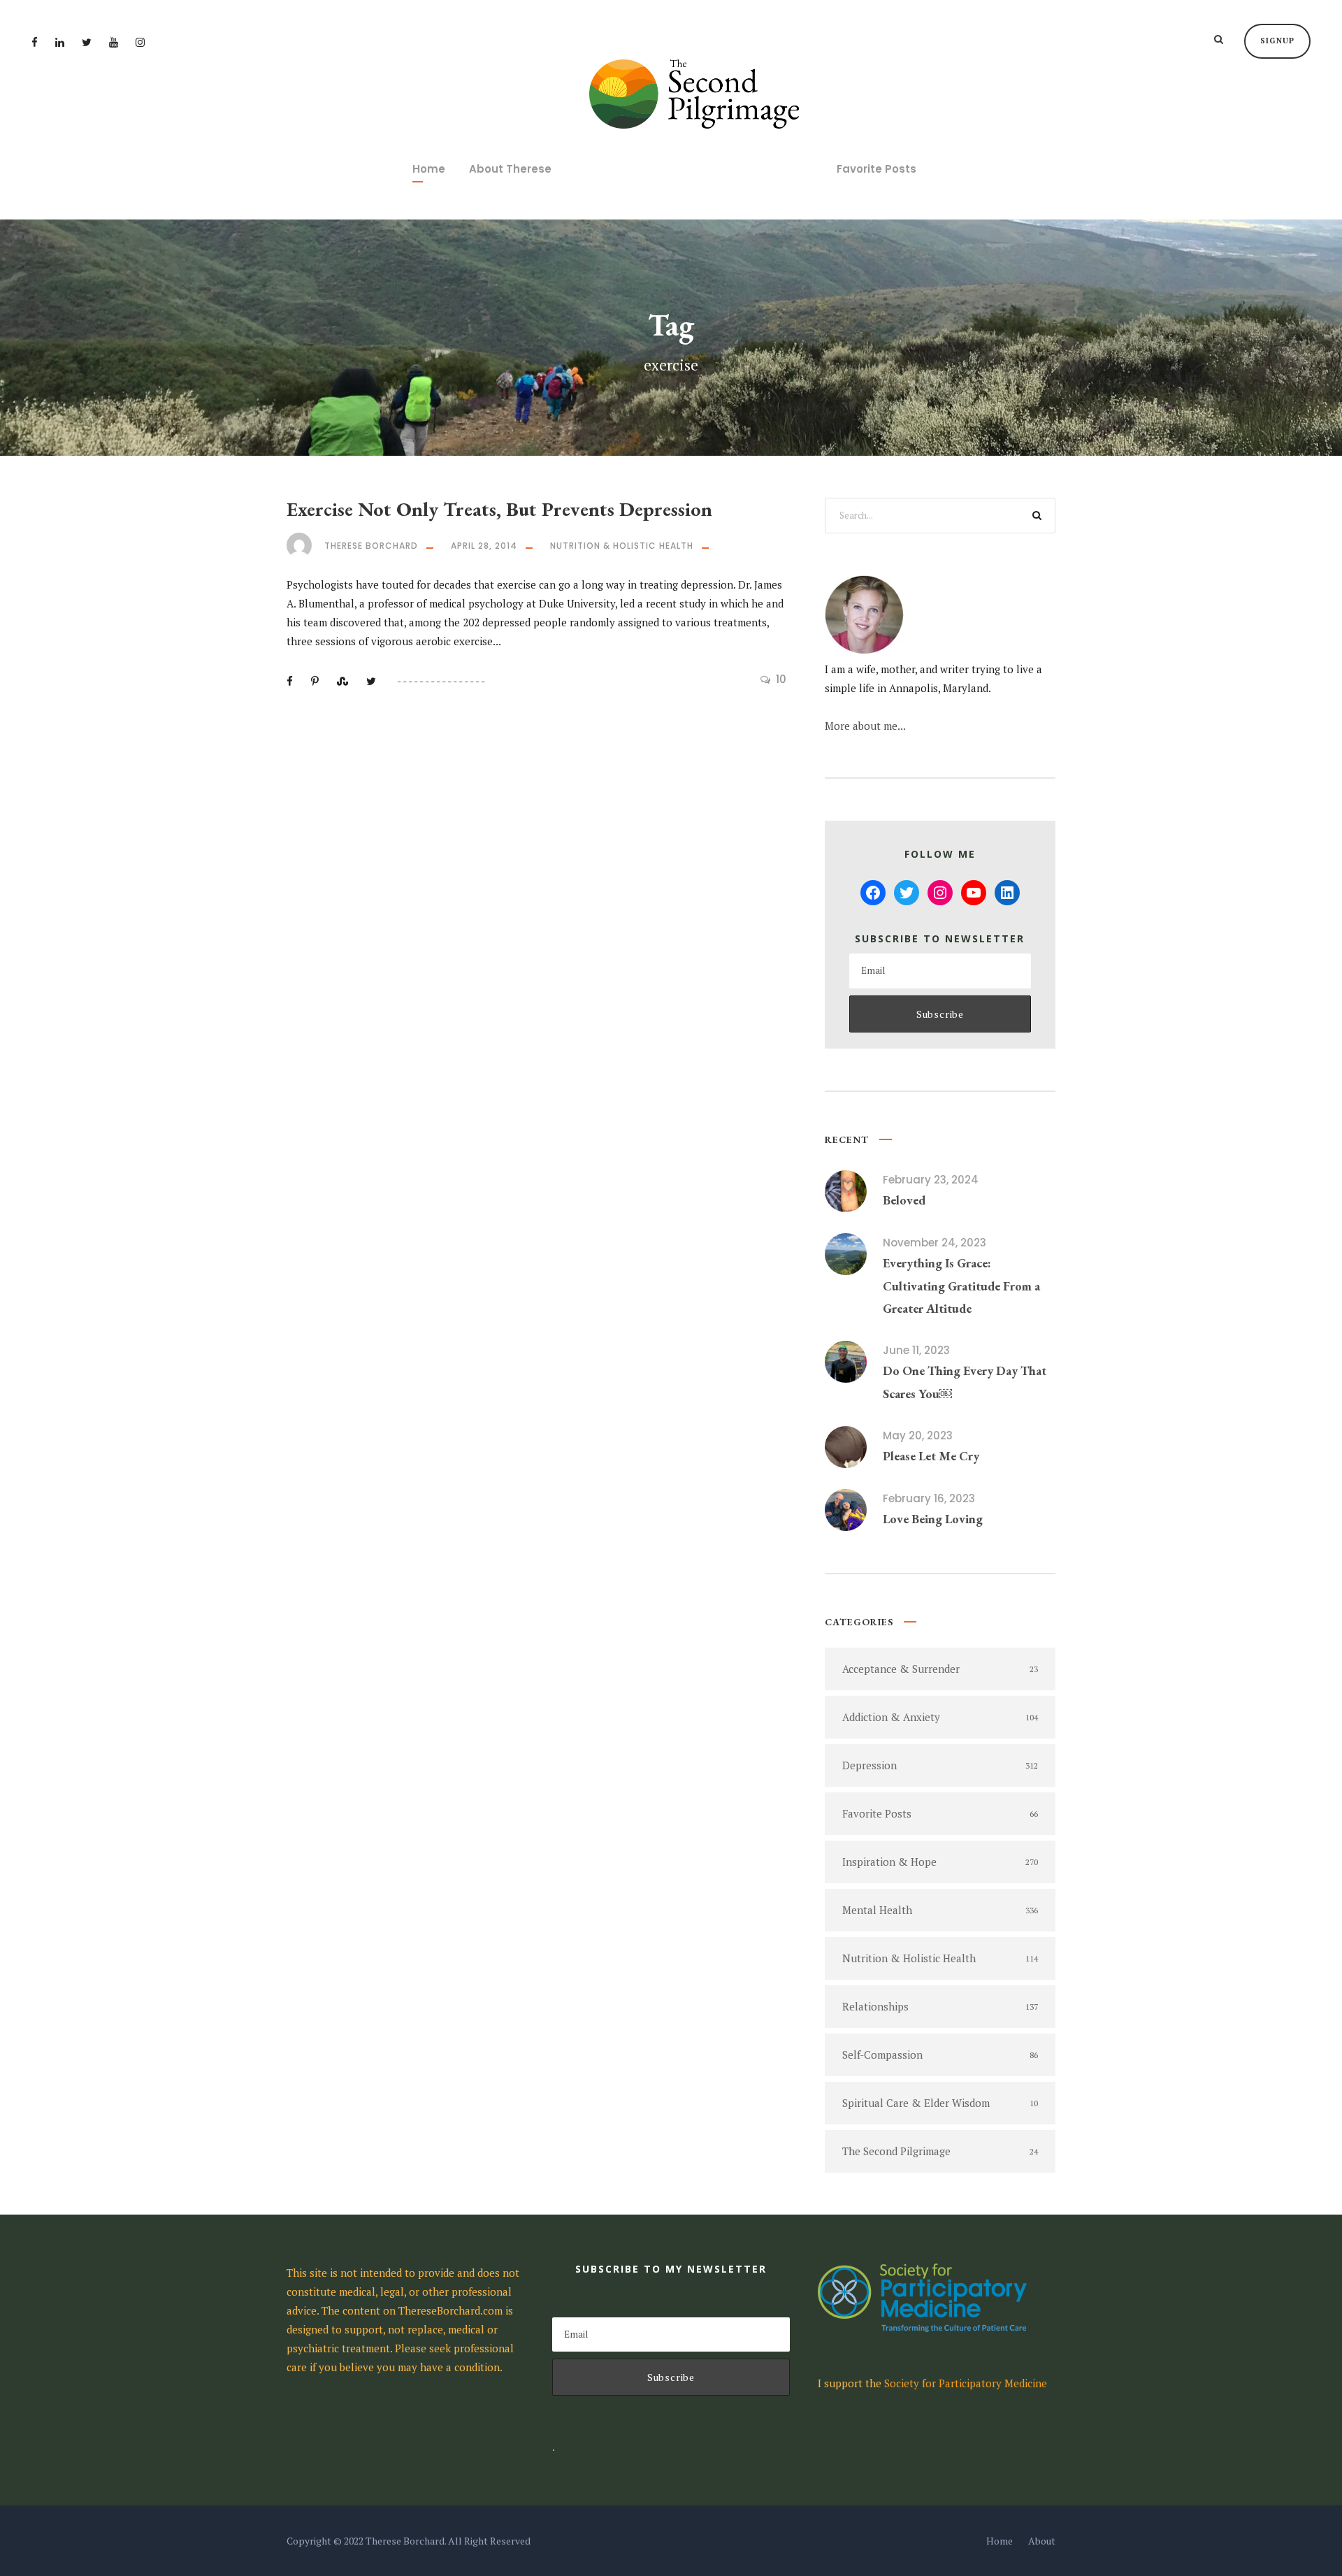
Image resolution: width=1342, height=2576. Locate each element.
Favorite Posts (876, 169)
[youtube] (114, 42)
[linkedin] (60, 42)
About (1042, 2541)
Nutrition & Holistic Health (622, 546)
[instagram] (140, 42)
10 (781, 679)
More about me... (865, 726)
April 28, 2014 (484, 546)
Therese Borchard (371, 546)
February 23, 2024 (931, 1180)
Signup (1277, 41)
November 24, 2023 (935, 1243)
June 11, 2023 (916, 1350)
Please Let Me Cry (931, 1456)
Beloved (904, 1200)
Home (429, 169)
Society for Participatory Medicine (966, 2383)
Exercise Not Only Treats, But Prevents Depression (499, 509)
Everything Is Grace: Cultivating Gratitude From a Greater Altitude (961, 1286)
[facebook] (35, 42)
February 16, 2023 (929, 1498)
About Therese (510, 169)
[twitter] (87, 42)
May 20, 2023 (918, 1435)
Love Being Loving (933, 1519)
